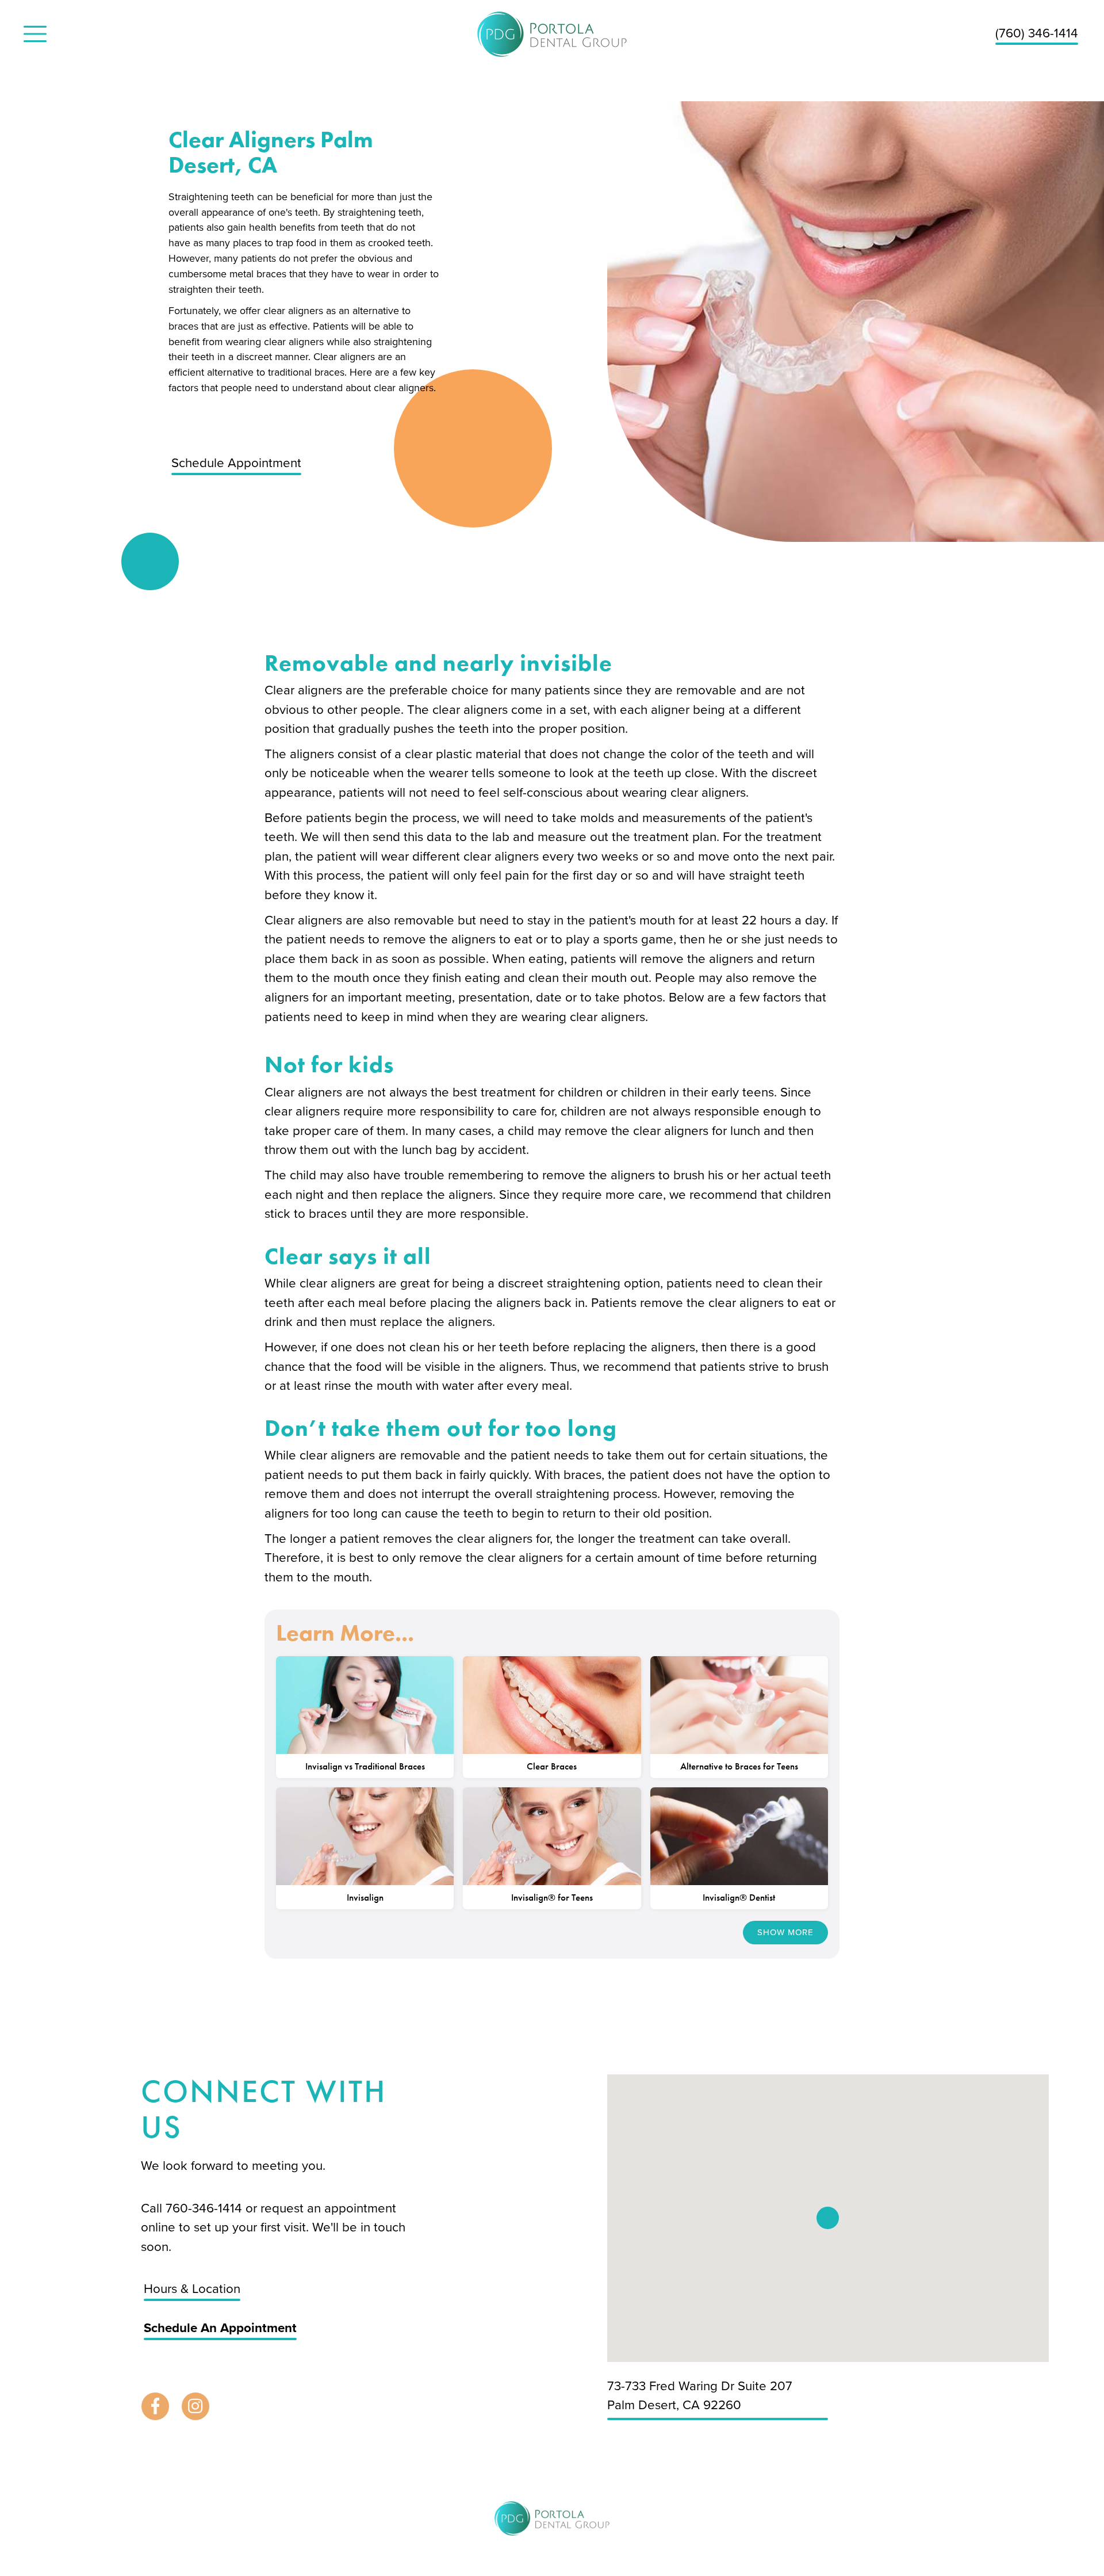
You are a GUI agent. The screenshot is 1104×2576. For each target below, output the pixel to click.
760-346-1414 (206, 2208)
